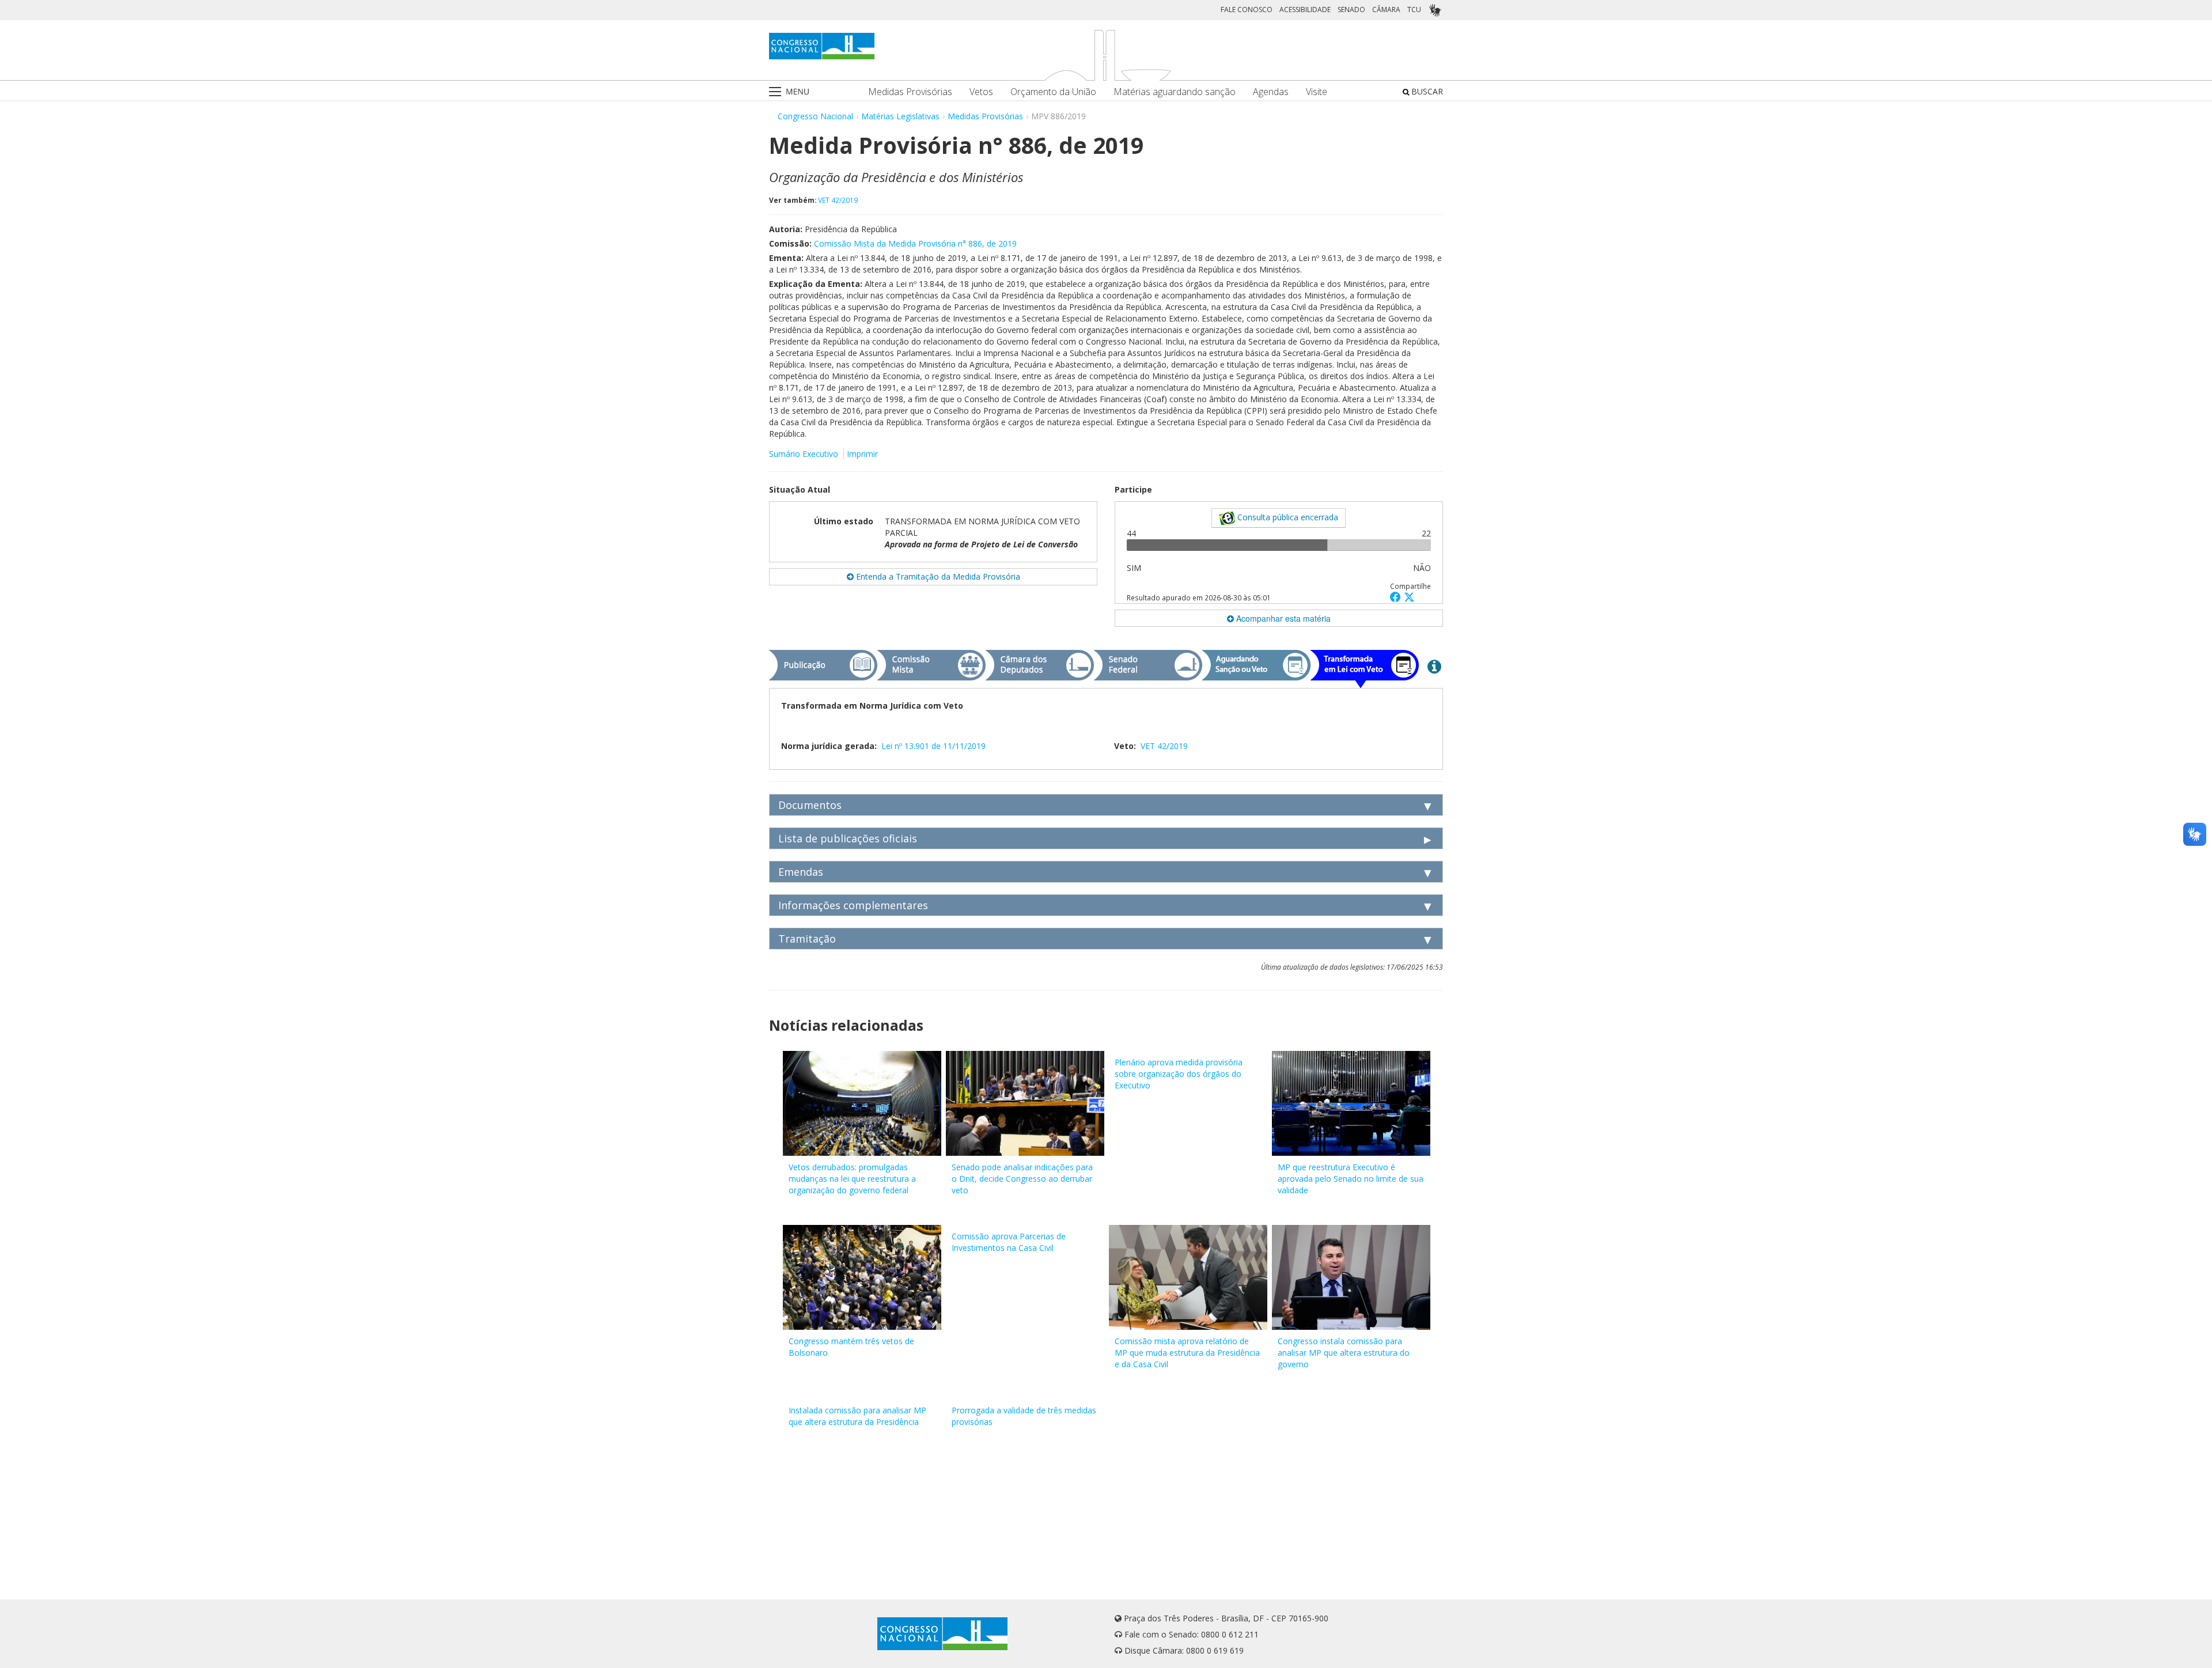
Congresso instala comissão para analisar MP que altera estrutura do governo (1344, 1353)
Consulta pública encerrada (1287, 517)
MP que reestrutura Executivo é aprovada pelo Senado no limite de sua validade (1351, 1179)
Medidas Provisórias (910, 92)
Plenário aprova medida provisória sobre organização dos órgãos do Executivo (1179, 1074)
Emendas (801, 872)
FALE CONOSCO (1247, 10)
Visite (1317, 92)
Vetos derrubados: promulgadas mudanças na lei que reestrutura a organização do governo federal (852, 1179)
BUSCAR (1426, 91)
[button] (1397, 597)
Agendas (1271, 92)
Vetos (981, 92)
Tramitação (807, 939)
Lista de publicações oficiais (848, 838)
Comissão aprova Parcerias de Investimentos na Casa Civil (1009, 1242)
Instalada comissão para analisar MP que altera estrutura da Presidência (857, 1416)
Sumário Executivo (804, 454)
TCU (1414, 10)
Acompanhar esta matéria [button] (1282, 618)
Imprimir (862, 454)
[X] (1409, 597)
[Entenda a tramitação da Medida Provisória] (1434, 666)
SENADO (1351, 10)
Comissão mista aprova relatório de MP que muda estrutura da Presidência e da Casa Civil (1187, 1353)
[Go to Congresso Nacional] (822, 46)
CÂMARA (1386, 10)
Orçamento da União (1053, 92)
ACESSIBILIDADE (1305, 10)
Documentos (810, 805)
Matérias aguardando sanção (1175, 92)
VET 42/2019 (838, 200)
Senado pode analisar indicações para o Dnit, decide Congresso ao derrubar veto (1022, 1179)
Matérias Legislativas (900, 116)
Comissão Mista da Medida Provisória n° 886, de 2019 (915, 243)
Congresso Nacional (815, 116)
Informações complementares (853, 905)
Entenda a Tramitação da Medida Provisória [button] (937, 576)
